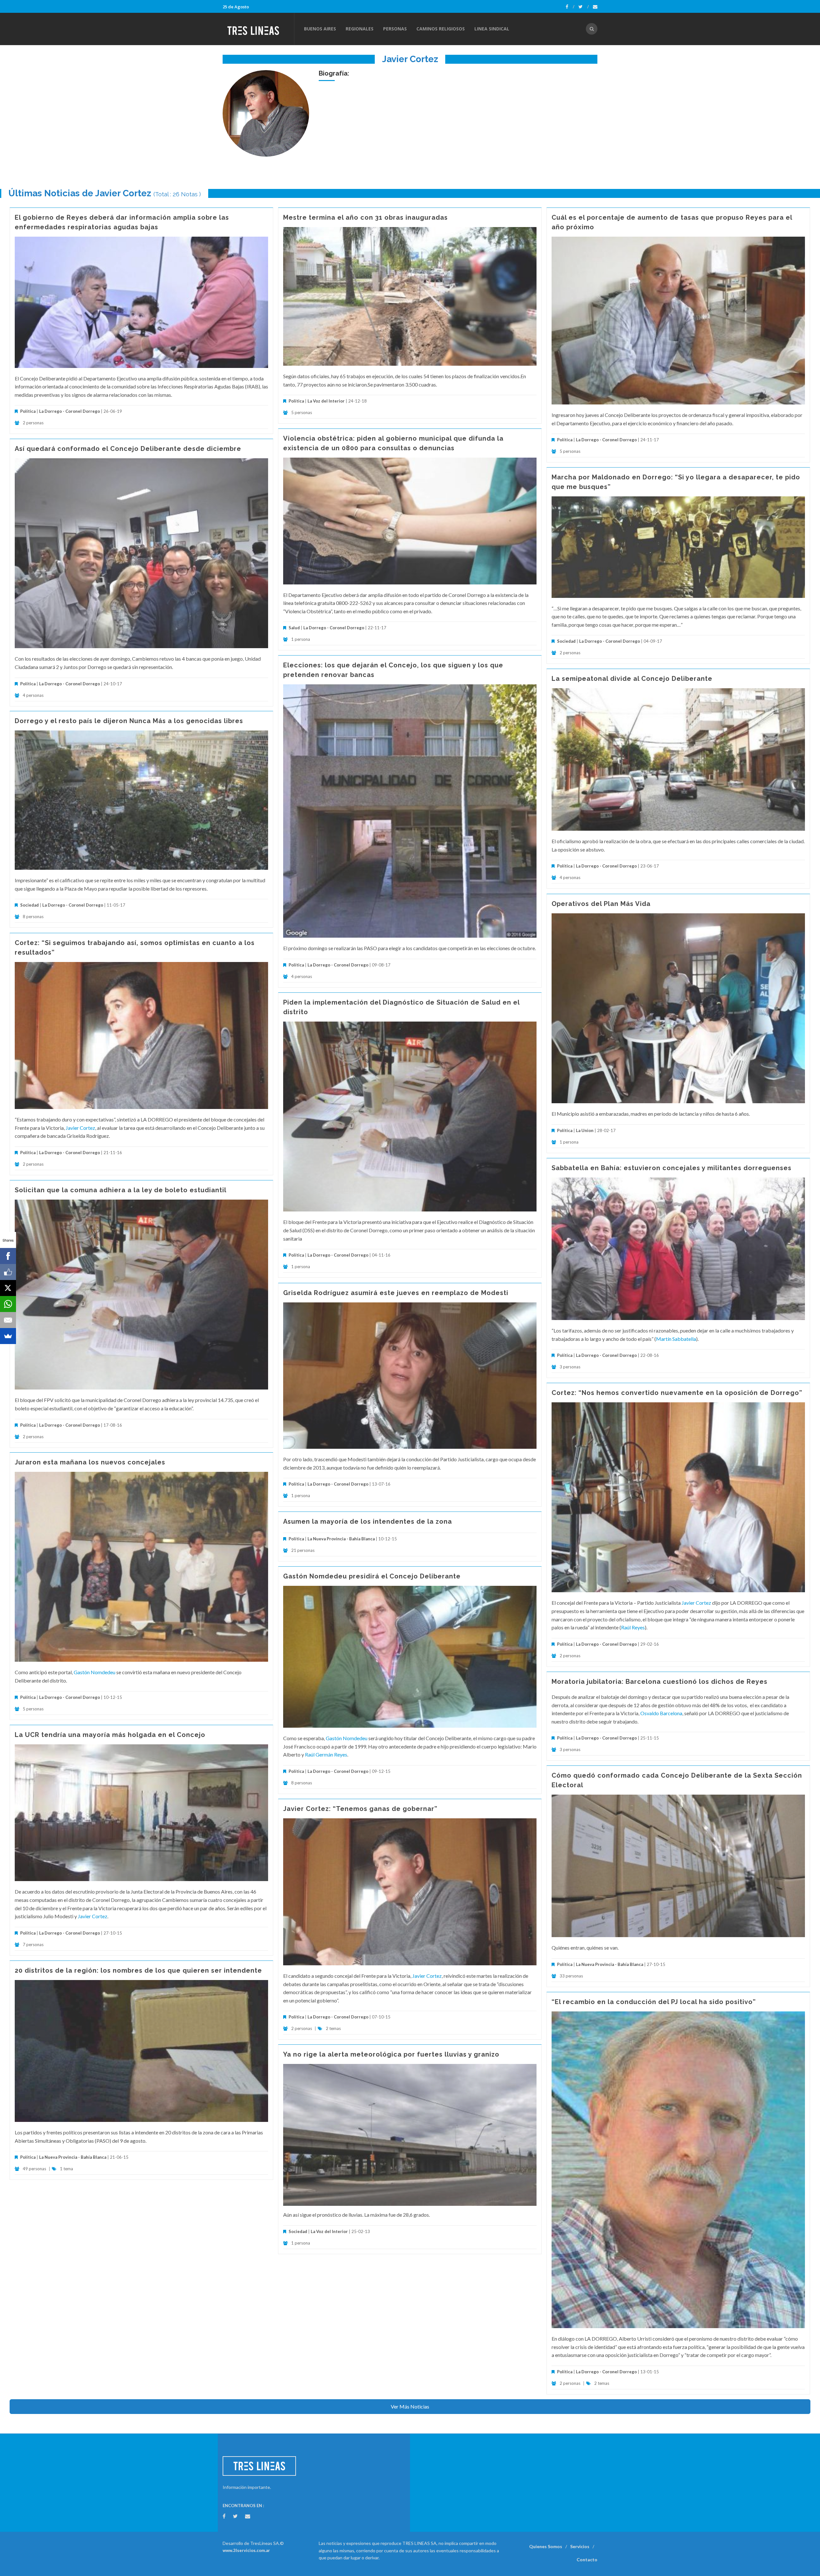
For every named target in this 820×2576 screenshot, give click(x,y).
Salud (294, 628)
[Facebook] (570, 7)
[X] (8, 1288)
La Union (585, 1130)
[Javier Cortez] (266, 113)
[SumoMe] (8, 1336)
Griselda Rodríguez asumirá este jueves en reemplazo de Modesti (396, 1293)
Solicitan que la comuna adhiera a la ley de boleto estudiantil (121, 1190)
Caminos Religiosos (441, 29)
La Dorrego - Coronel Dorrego (70, 411)
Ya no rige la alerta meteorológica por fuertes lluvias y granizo (391, 2054)
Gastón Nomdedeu (94, 1672)
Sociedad (566, 641)
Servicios (580, 2546)
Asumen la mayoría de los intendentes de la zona (368, 1521)
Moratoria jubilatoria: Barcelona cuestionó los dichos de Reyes (660, 1682)
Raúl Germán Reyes (326, 1754)
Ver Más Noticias (410, 2406)
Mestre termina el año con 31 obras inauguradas (365, 217)
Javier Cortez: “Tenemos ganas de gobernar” (360, 1809)
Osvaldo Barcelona (661, 1713)
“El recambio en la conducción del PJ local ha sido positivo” (654, 2002)
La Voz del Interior (326, 401)
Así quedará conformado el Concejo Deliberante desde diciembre (128, 449)
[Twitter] (584, 7)
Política (28, 411)
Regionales (360, 29)
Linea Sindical (492, 29)
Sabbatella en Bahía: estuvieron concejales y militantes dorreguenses (672, 1168)
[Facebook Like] (8, 1272)
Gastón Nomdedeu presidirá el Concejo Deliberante (372, 1576)
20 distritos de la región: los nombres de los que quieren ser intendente (138, 1970)
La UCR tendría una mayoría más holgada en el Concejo (110, 1735)
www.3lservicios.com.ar (246, 2550)
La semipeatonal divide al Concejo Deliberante (632, 679)
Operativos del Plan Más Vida (601, 904)
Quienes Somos (546, 2546)
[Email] (8, 1320)
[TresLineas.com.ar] (258, 29)
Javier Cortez (80, 1128)
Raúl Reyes (633, 1627)
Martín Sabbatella (676, 1339)
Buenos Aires (320, 29)
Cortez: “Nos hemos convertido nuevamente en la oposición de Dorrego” (677, 1393)
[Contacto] (595, 7)
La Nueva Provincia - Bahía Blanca (341, 1539)
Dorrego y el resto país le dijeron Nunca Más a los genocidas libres (129, 721)
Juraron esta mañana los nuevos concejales (90, 1462)
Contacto (587, 2560)
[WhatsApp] (8, 1304)
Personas (395, 29)
